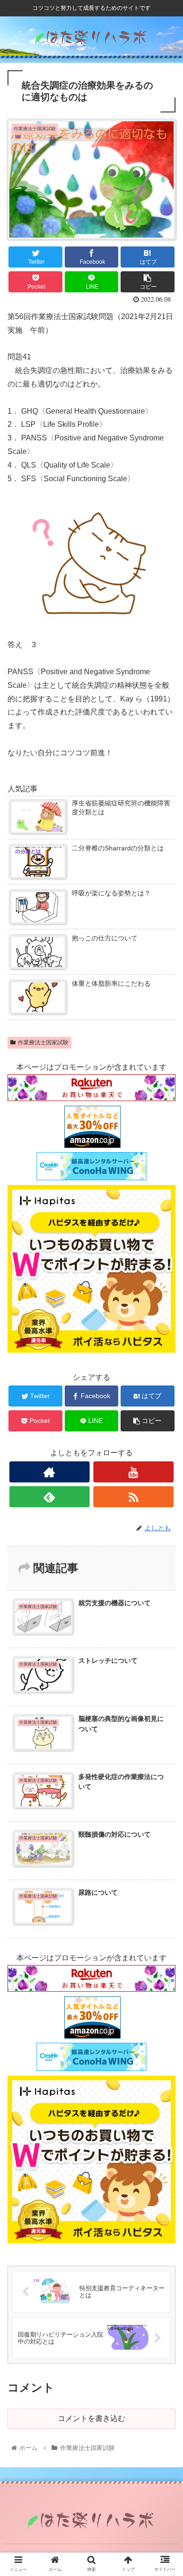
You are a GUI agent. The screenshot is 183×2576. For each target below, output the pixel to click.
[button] (164, 1466)
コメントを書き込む (91, 2418)
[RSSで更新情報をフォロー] (134, 1497)
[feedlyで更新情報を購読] (50, 1497)
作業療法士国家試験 (43, 1042)
